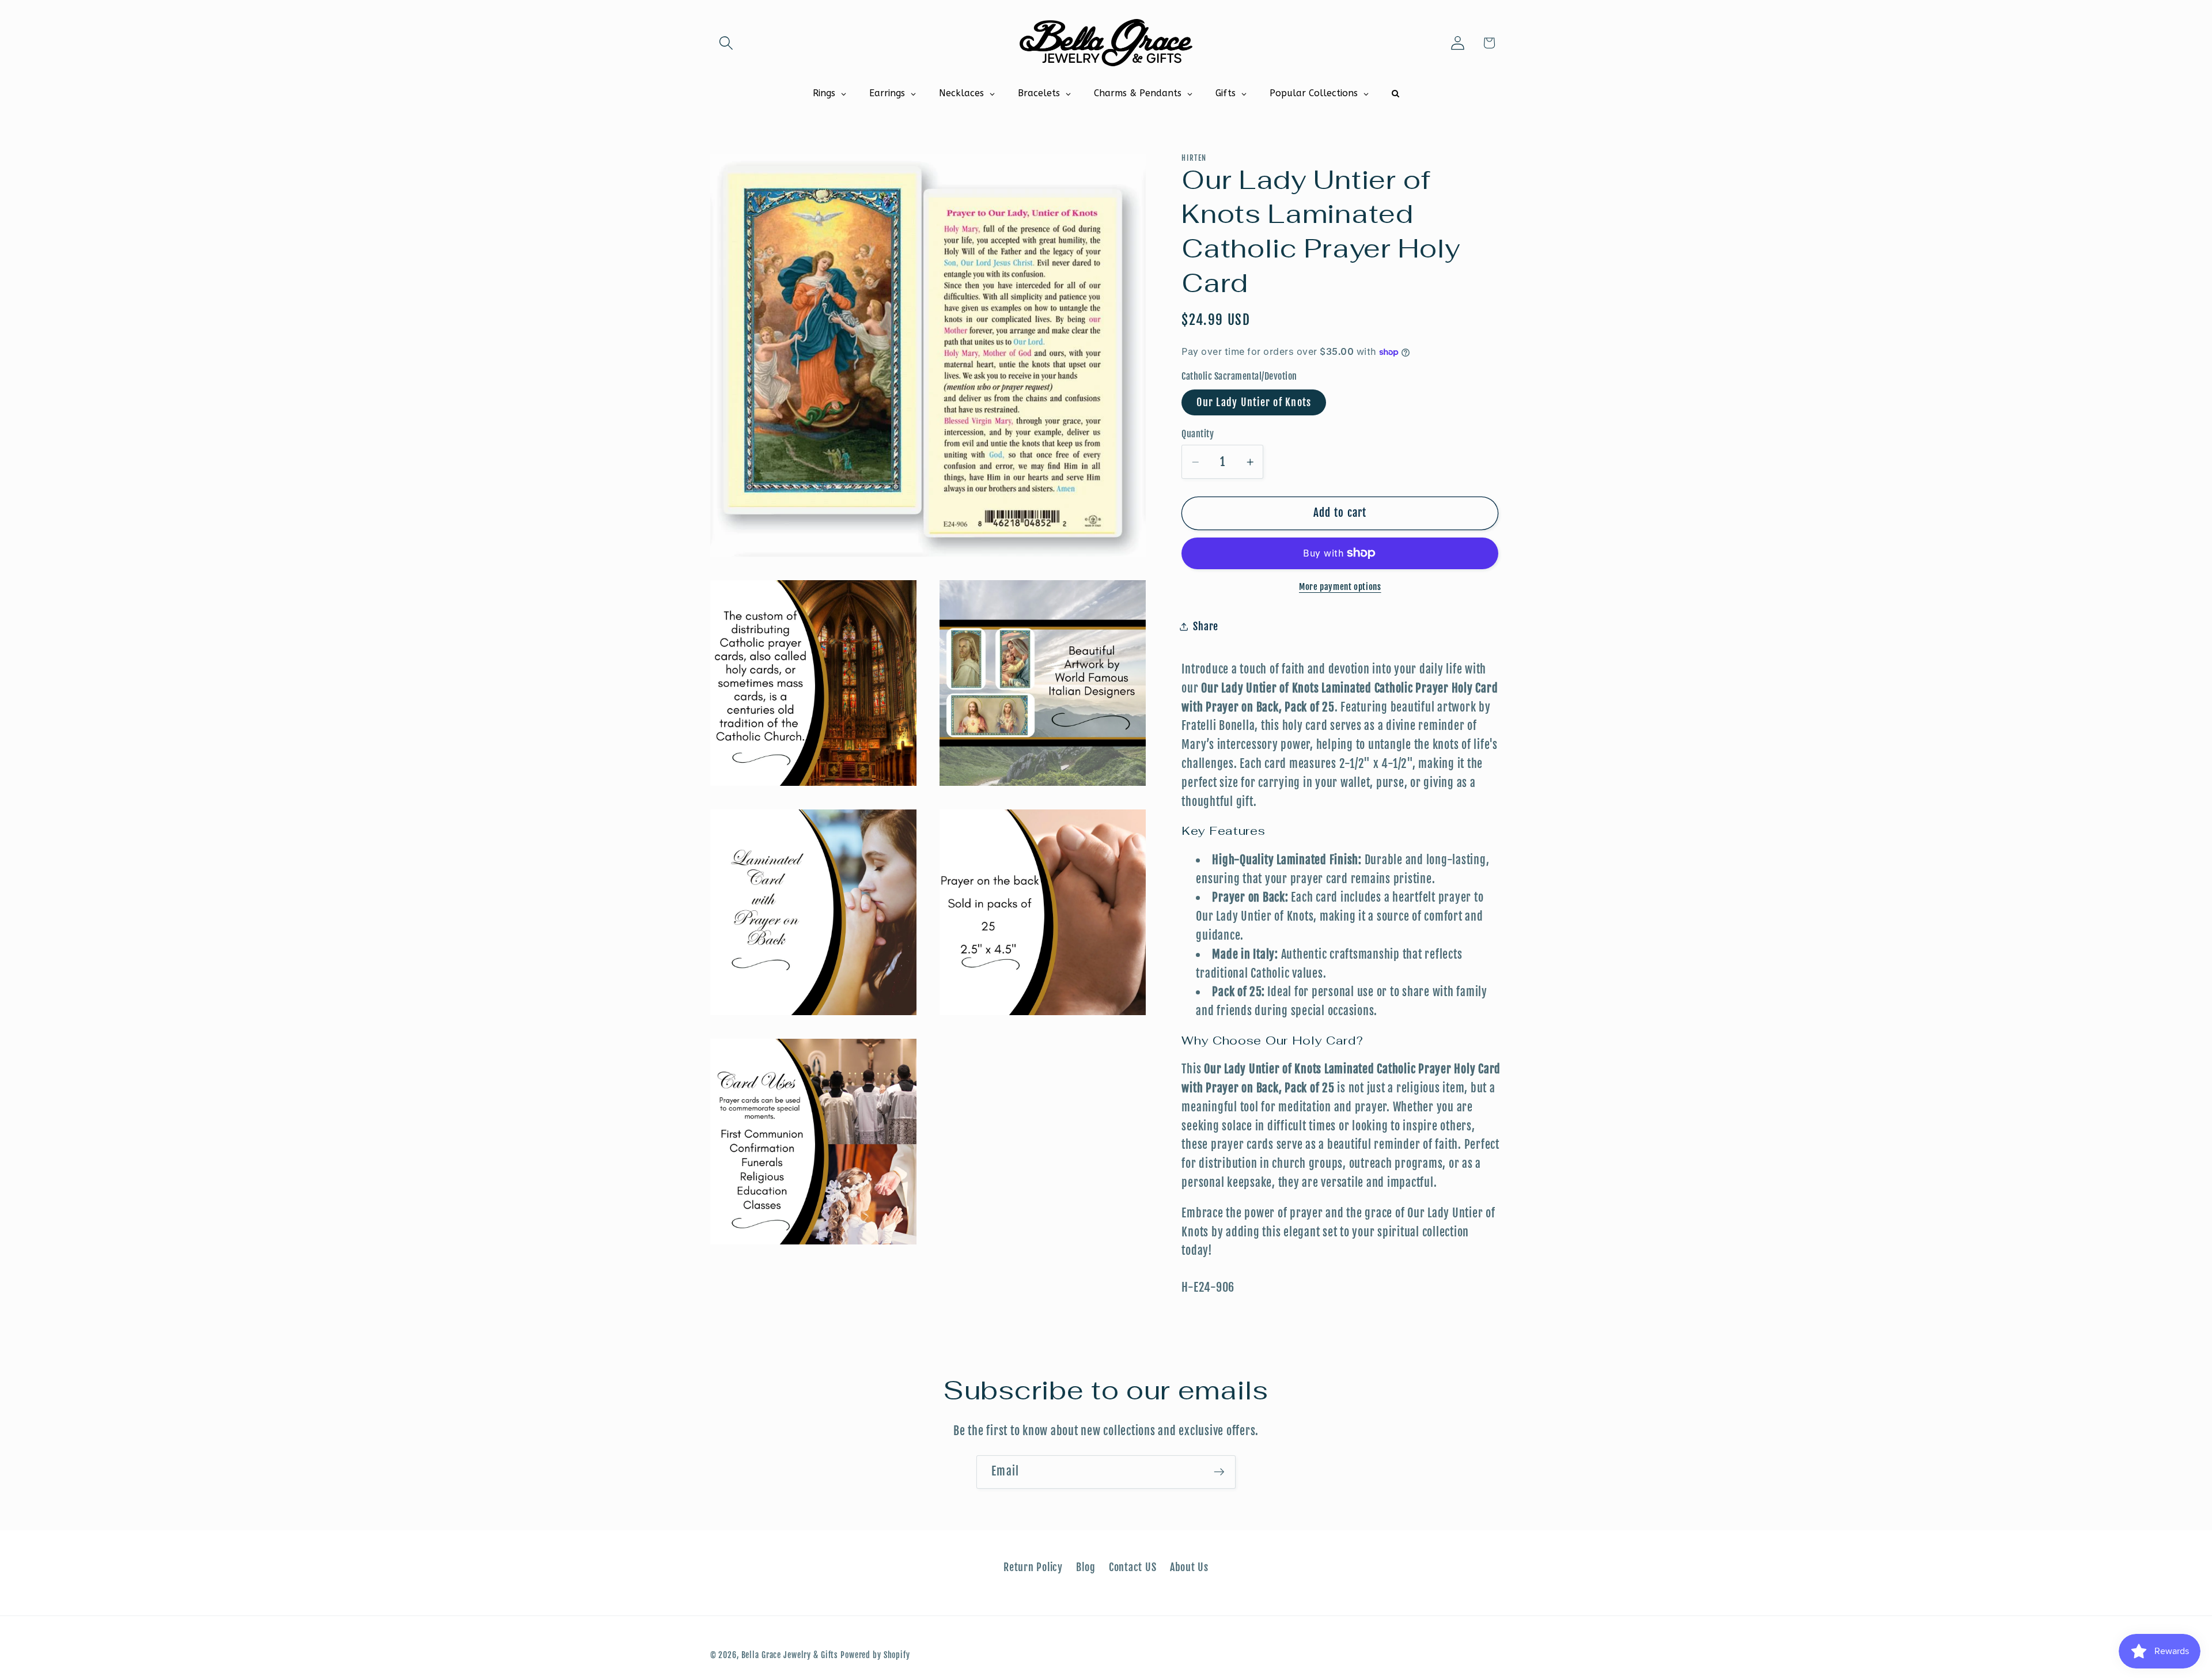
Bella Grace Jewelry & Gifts (790, 1655)
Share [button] (1206, 626)
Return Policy (1033, 1567)
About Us (1189, 1567)
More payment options (1340, 587)
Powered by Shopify (875, 1655)
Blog (1086, 1567)
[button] (726, 43)
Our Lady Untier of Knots (1254, 402)
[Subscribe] (1219, 1472)
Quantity (1198, 434)
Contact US (1133, 1567)
